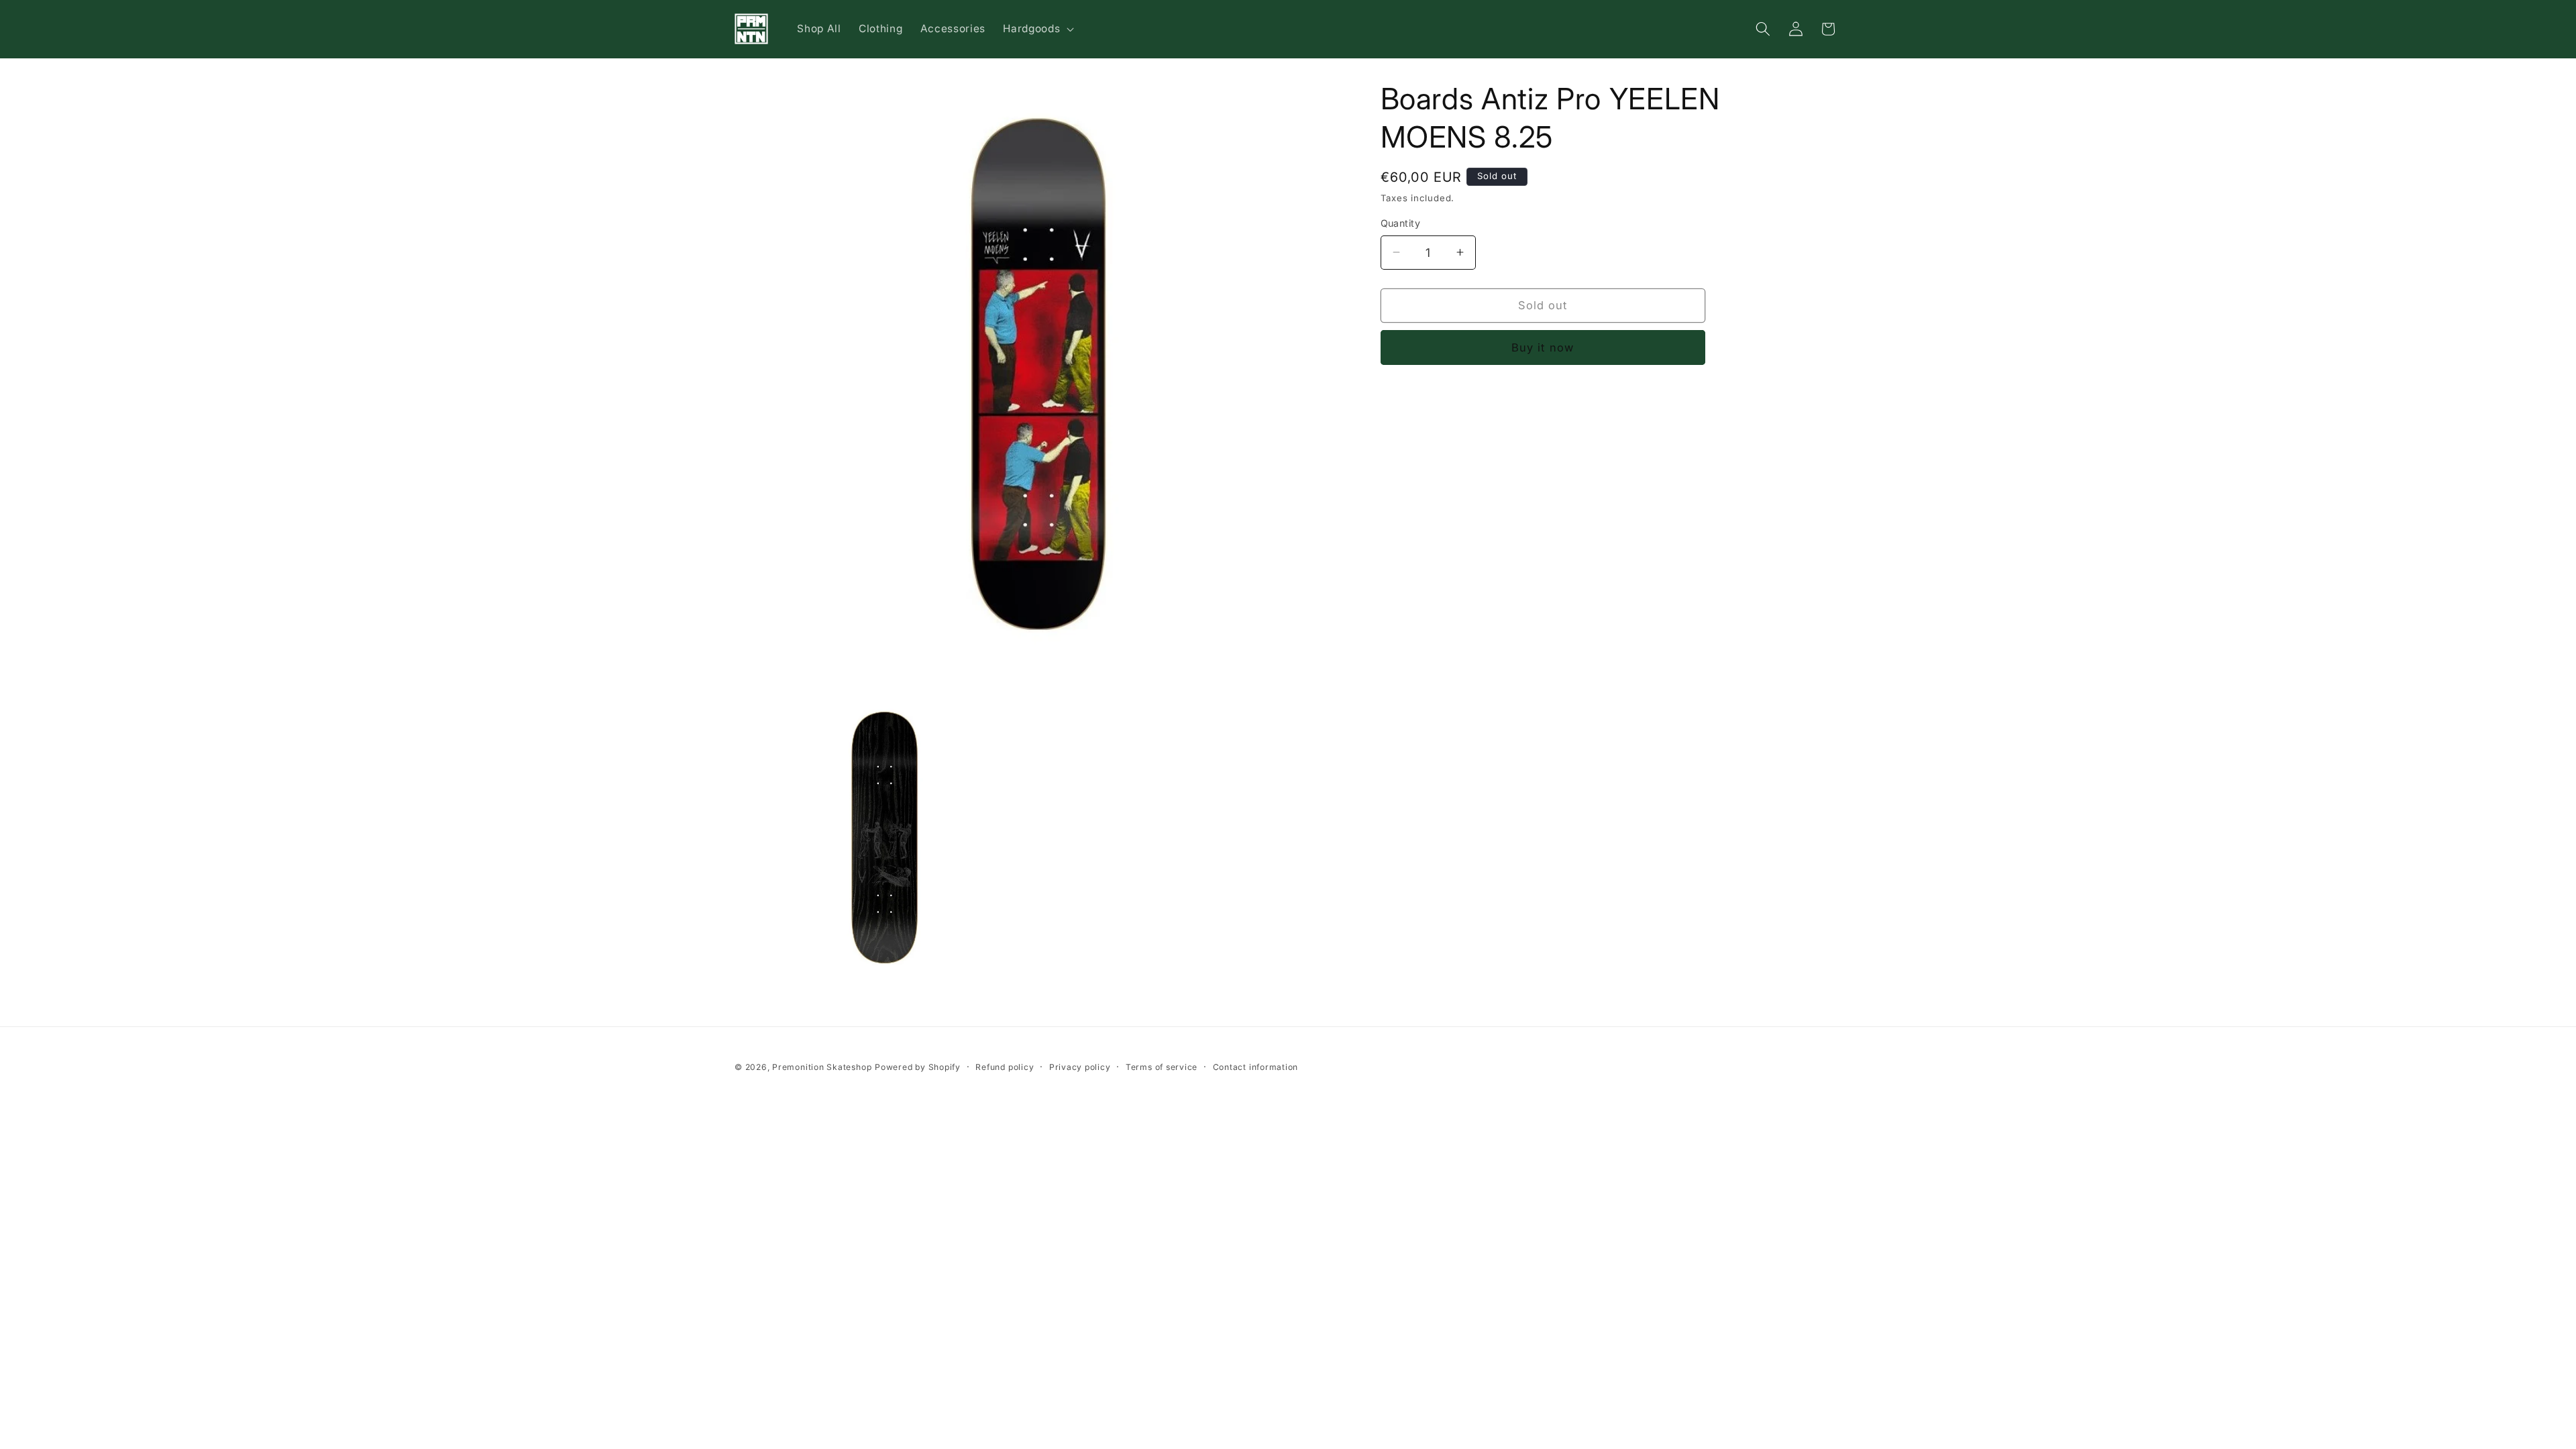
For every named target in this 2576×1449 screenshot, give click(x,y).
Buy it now (1543, 347)
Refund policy (1005, 1067)
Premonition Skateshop (822, 1067)
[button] (1037, 29)
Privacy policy (1080, 1067)
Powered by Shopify (918, 1067)
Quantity (1401, 223)
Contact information (1256, 1067)
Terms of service (1162, 1067)
